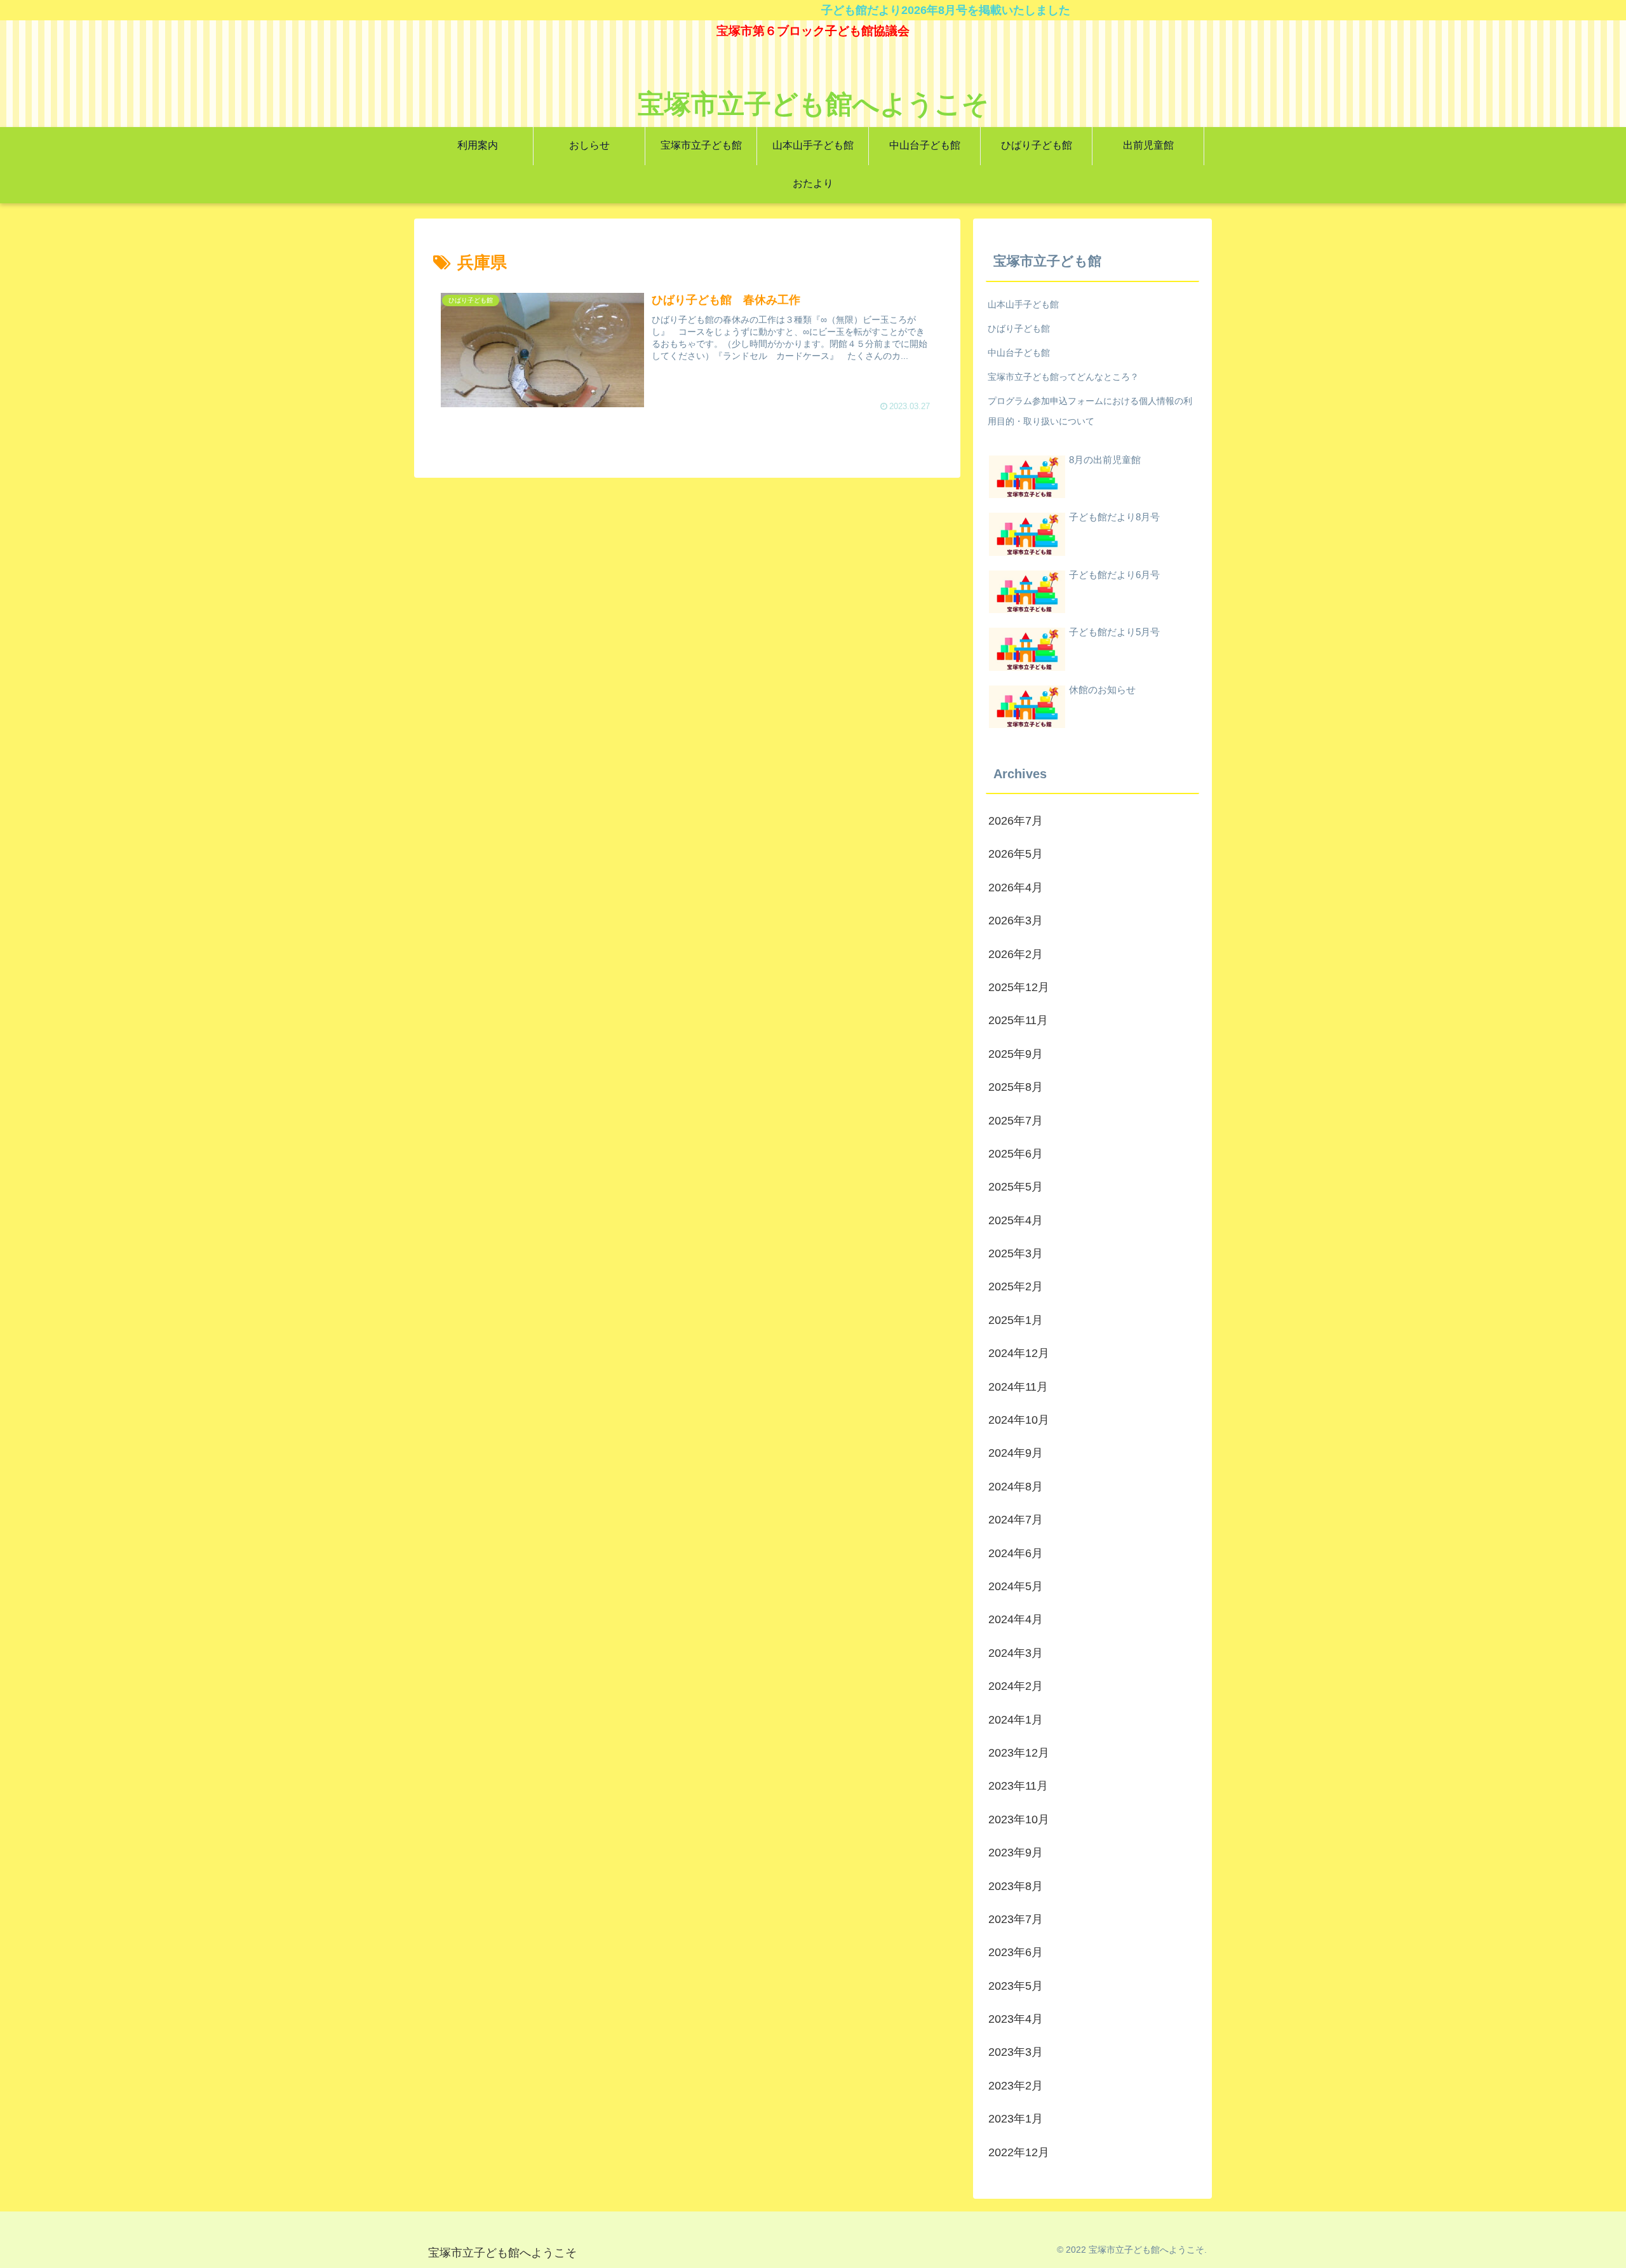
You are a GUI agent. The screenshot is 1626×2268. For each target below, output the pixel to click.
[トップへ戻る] (1607, 2249)
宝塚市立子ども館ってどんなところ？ (1063, 377)
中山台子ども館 (1019, 353)
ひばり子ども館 (1019, 328)
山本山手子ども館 (1023, 304)
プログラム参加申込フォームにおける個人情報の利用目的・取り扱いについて (1090, 411)
